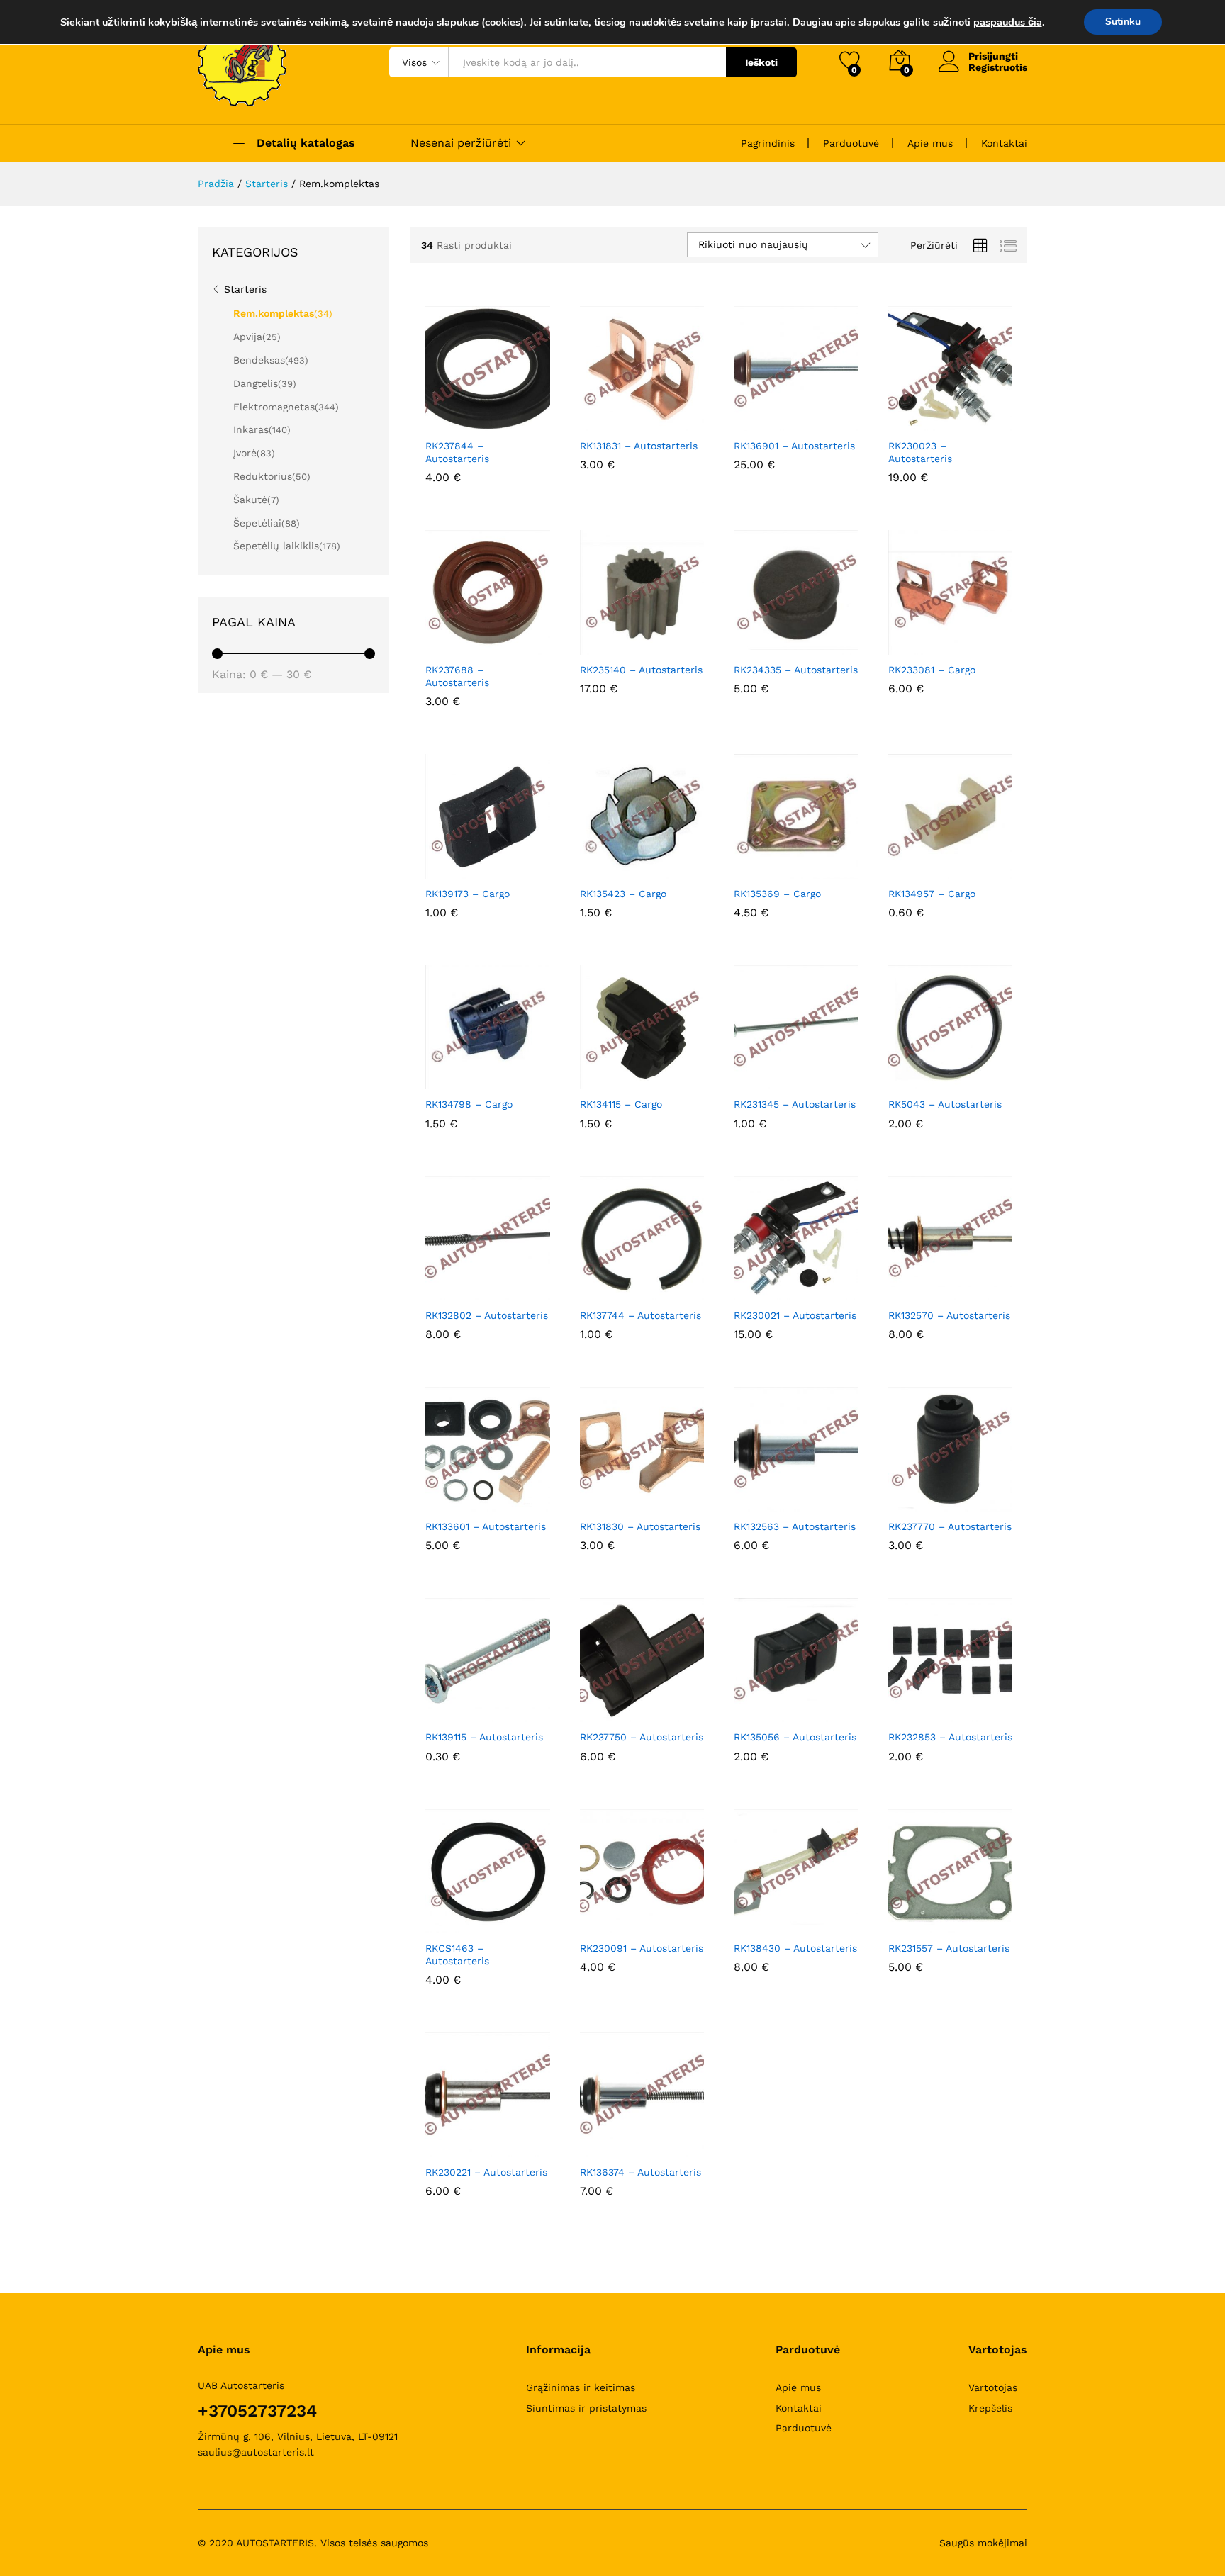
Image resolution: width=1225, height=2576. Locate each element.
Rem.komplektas (274, 313)
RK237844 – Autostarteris (457, 452)
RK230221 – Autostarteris (486, 2172)
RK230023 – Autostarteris (920, 452)
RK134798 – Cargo (469, 1104)
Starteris (245, 289)
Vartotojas (993, 2387)
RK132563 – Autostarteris (795, 1526)
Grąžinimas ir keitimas (581, 2387)
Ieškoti (761, 62)
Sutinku (1123, 22)
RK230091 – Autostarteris (642, 1948)
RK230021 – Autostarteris (795, 1315)
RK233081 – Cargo (932, 670)
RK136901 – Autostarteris (794, 446)
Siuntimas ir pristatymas (586, 2408)
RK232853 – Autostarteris (950, 1737)
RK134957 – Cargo (932, 894)
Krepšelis (990, 2408)
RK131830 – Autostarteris (640, 1526)
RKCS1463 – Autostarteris (457, 1955)
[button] (453, 422)
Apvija (248, 337)
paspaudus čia (1008, 22)
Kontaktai (1004, 143)
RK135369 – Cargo (777, 894)
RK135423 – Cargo (623, 894)
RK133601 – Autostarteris (486, 1526)
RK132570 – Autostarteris (949, 1315)
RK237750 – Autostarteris (642, 1737)
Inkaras (251, 429)
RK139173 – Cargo (468, 894)
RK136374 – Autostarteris (641, 2172)
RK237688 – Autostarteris (457, 676)
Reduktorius (263, 476)
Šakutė (250, 500)
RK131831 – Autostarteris (639, 446)
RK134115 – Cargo (621, 1104)
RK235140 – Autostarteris (641, 670)
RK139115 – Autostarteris (484, 1737)
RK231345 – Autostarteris (795, 1104)
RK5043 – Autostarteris (945, 1104)
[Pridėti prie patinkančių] (518, 422)
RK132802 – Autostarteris (487, 1315)
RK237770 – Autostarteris (950, 1526)
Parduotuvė (851, 143)
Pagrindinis (768, 143)
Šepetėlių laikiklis (276, 546)
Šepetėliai (257, 523)
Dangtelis (256, 383)
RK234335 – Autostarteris (796, 670)
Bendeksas (259, 360)
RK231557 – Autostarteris (949, 1948)
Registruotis (998, 67)
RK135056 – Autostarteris (795, 1737)
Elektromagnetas (274, 407)
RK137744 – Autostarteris (641, 1315)
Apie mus (930, 143)
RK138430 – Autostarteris (795, 1948)
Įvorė (245, 453)
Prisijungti (993, 56)
